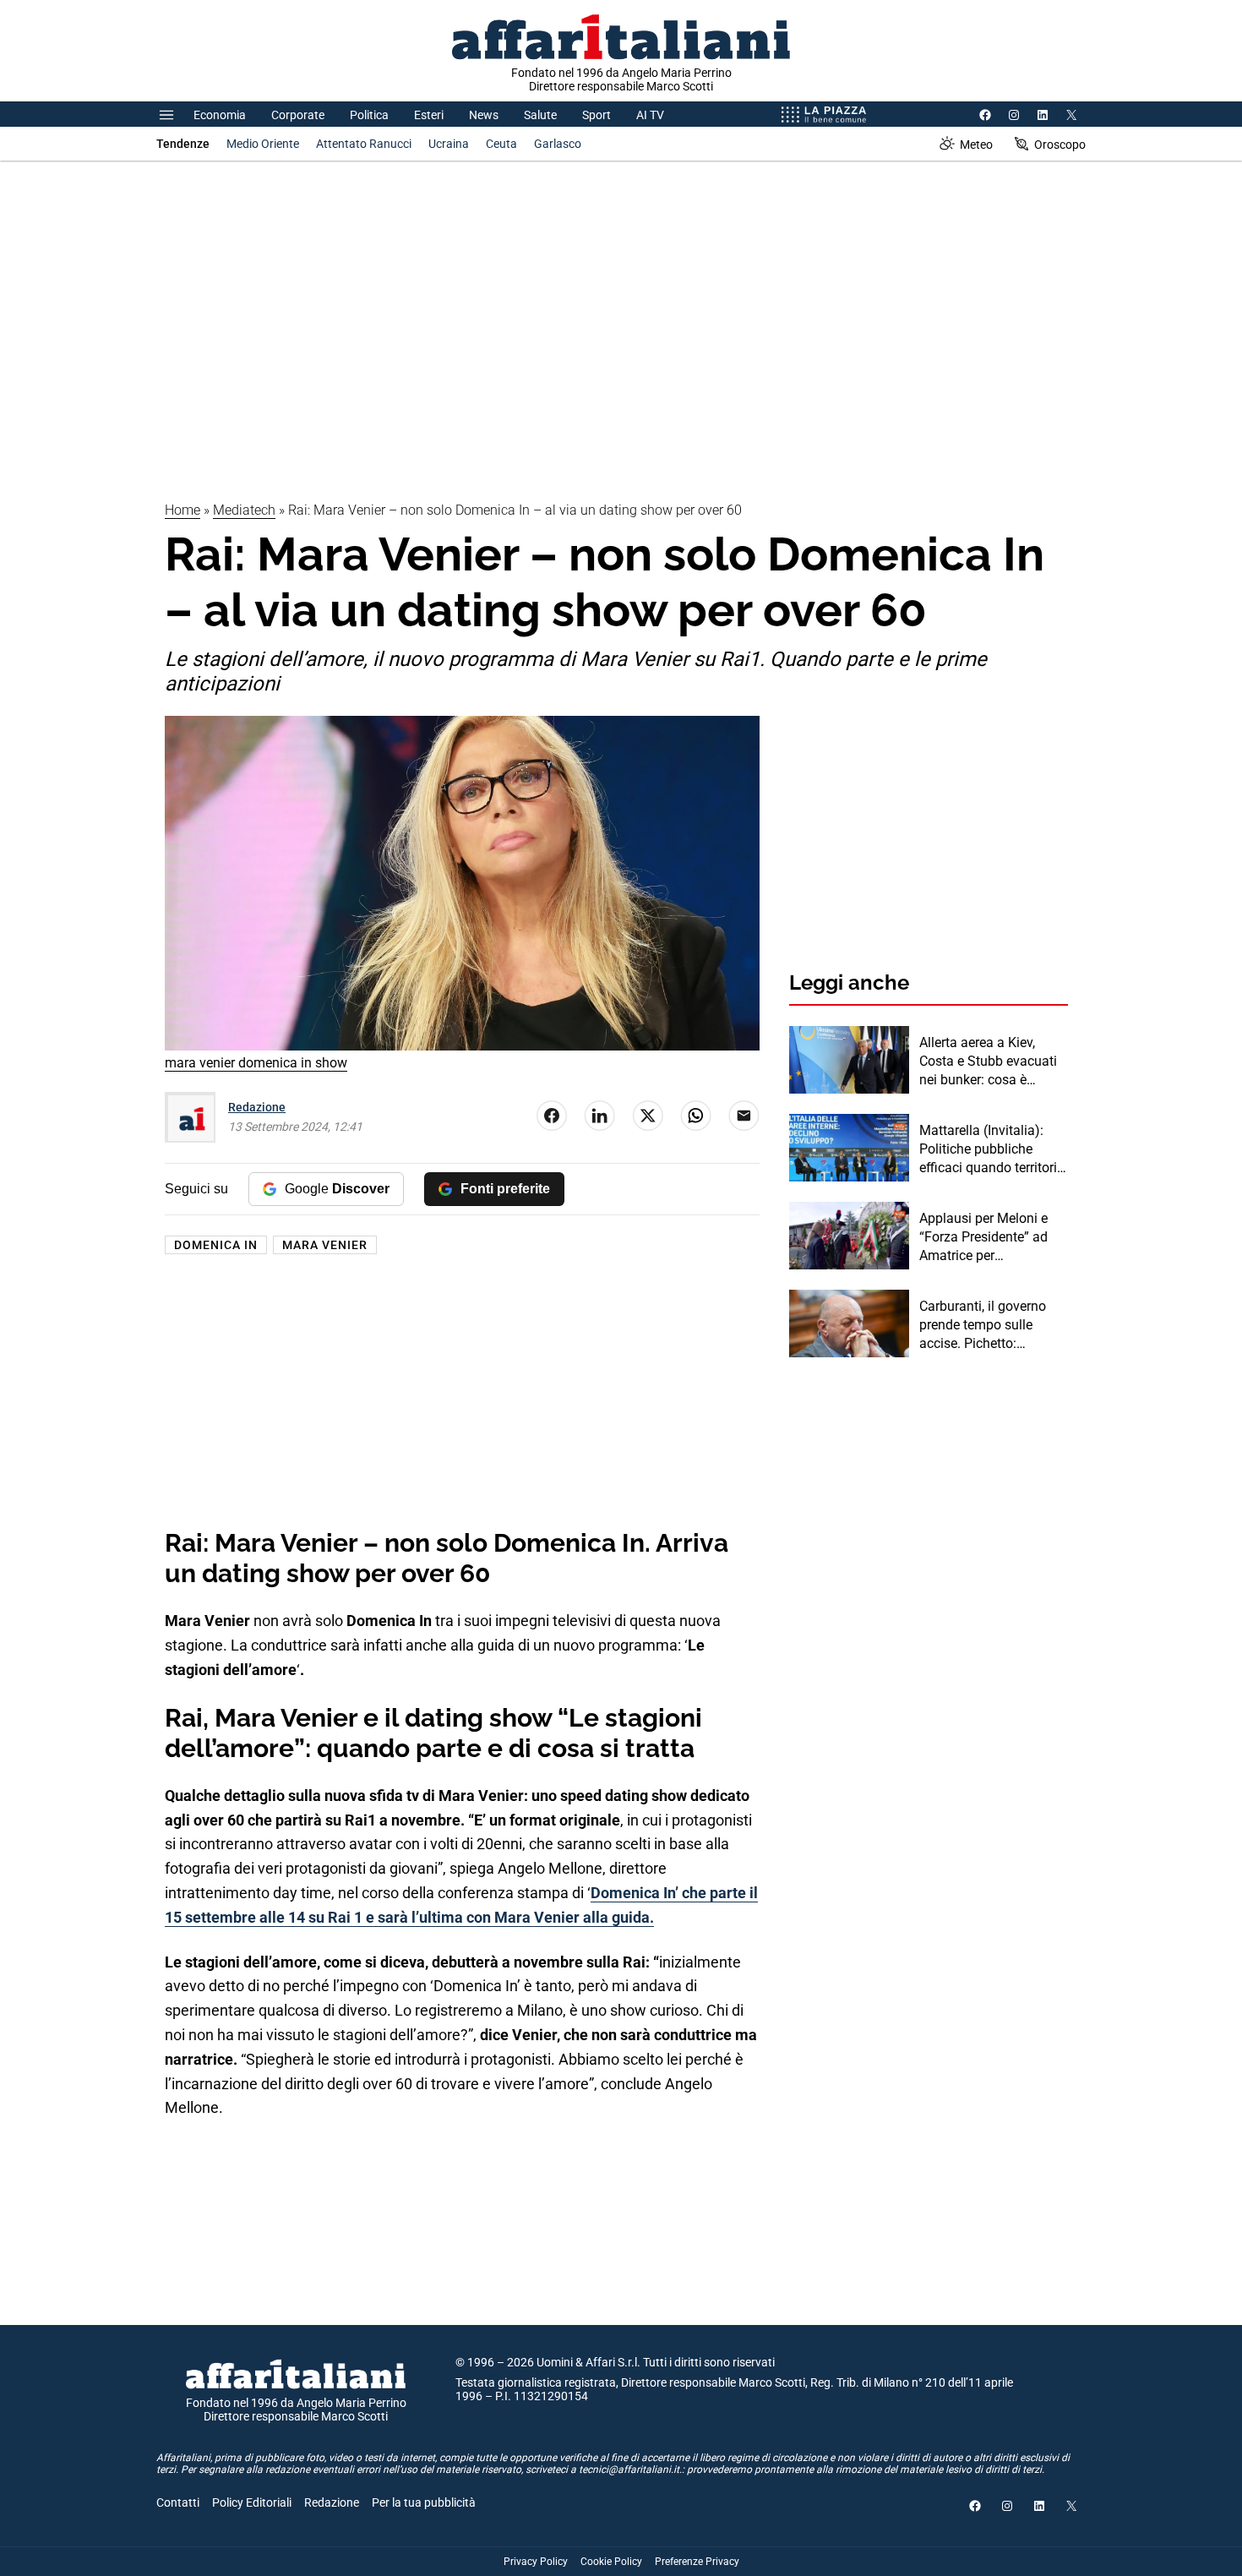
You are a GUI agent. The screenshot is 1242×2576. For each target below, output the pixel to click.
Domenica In (216, 1245)
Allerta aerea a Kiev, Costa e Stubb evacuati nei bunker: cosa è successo (988, 1062)
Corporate (298, 115)
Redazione (257, 1107)
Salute (540, 115)
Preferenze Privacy (697, 2562)
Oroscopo (1060, 145)
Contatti (178, 2502)
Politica (369, 115)
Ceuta (501, 144)
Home (182, 510)
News (484, 115)
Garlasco (558, 144)
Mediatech (244, 510)
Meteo (976, 145)
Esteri (429, 115)
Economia (220, 115)
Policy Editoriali (252, 2502)
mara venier (325, 1245)
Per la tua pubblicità (424, 2502)
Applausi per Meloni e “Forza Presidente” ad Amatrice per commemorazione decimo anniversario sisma (983, 1238)
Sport (596, 115)
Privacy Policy (536, 2562)
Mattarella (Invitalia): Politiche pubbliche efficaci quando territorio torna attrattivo (992, 1150)
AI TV (650, 115)
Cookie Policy (611, 2562)
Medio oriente (263, 144)
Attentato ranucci (364, 144)
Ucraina (449, 144)
